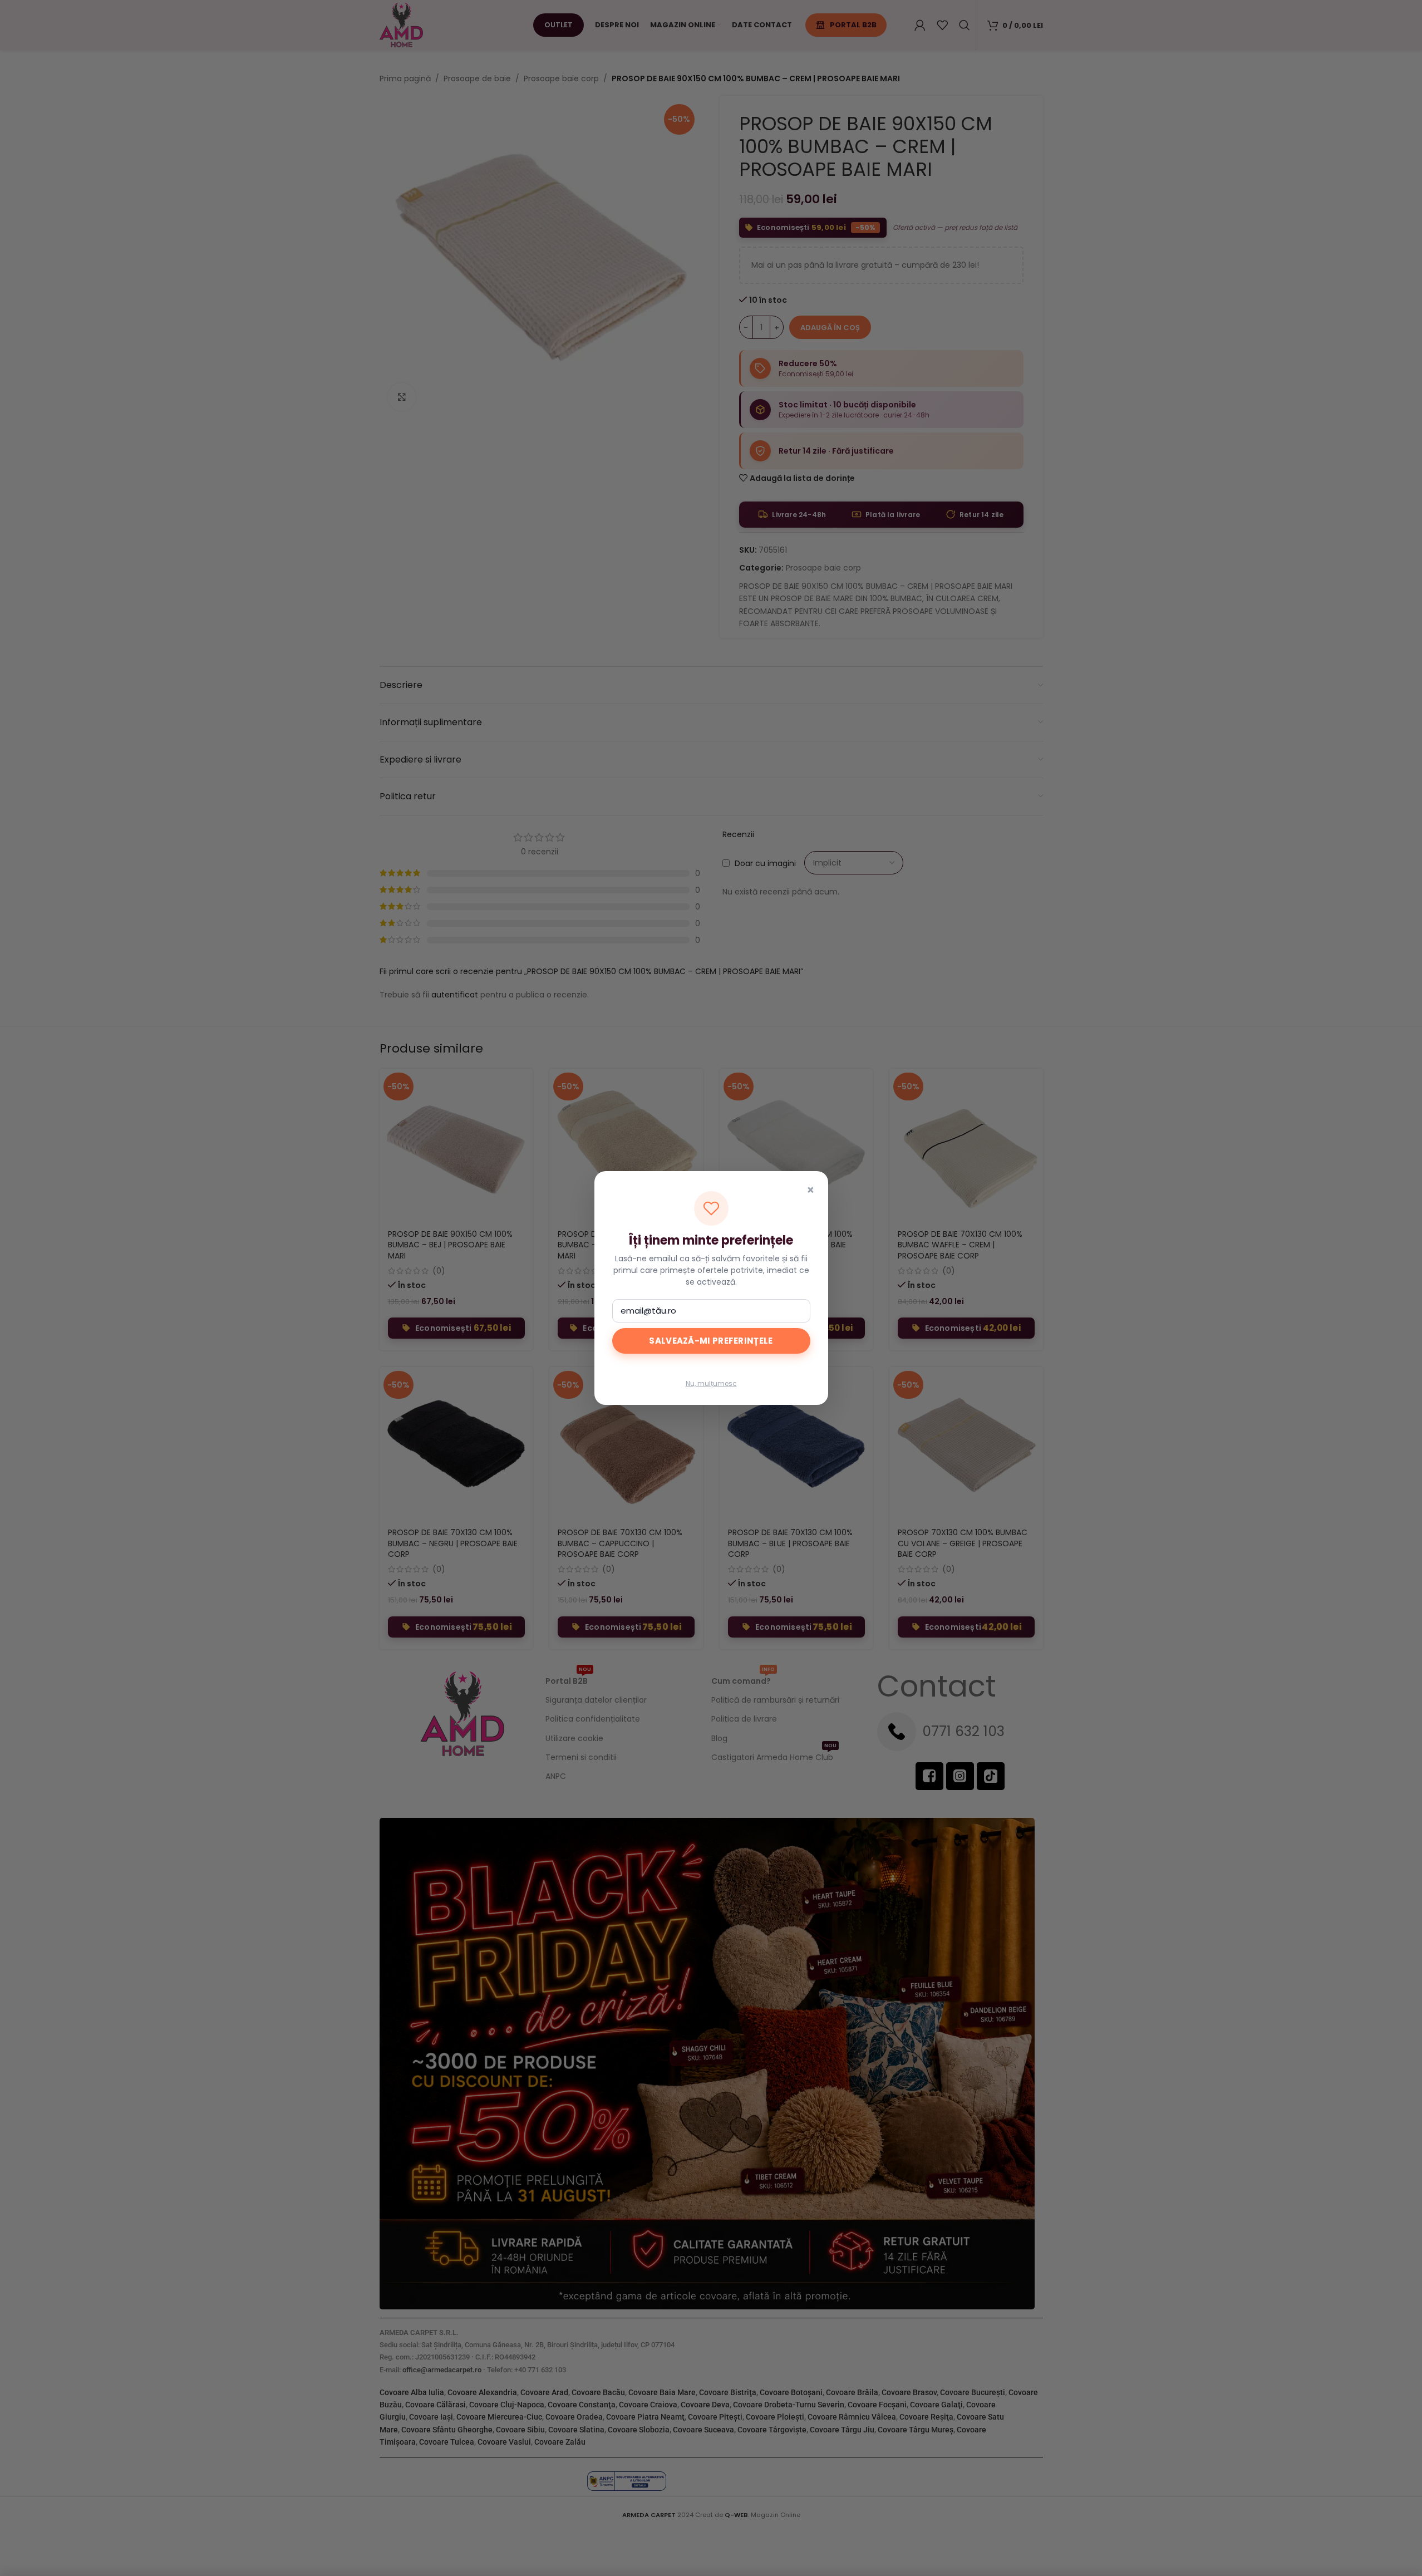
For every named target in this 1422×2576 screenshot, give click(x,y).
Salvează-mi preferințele (711, 1341)
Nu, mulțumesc (711, 1383)
